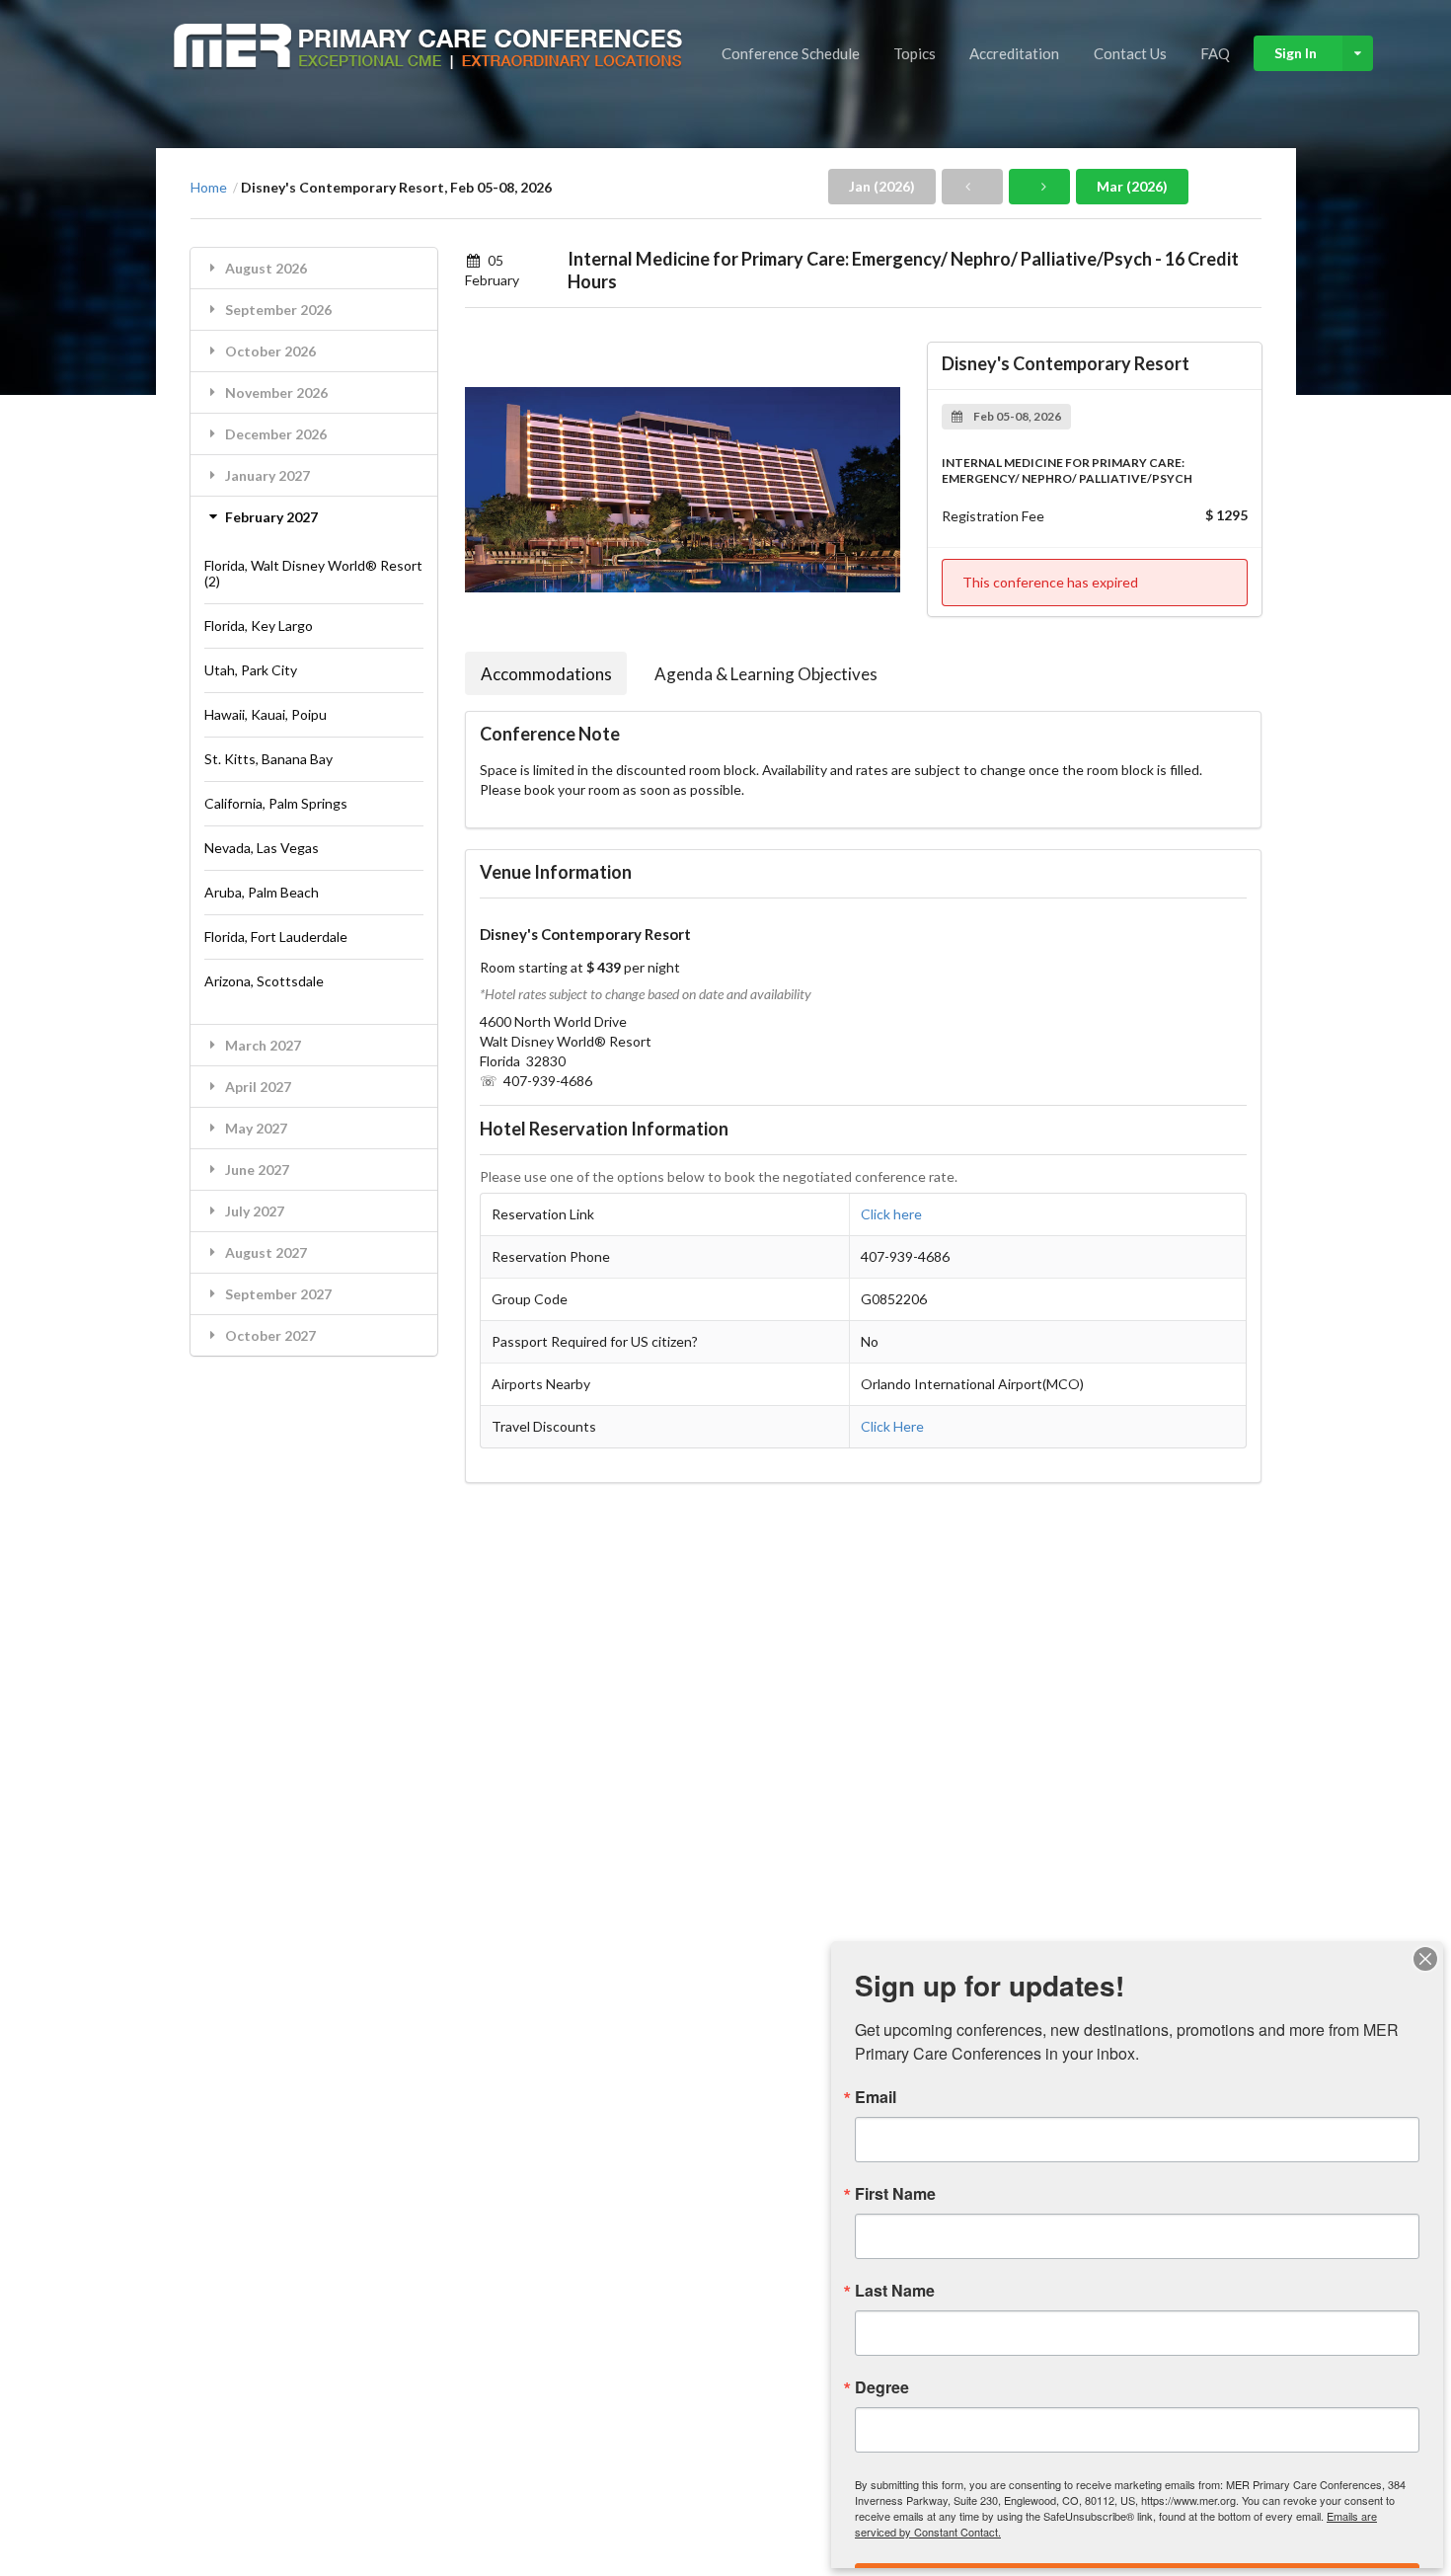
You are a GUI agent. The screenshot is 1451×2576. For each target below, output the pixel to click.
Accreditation (1014, 53)
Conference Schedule (791, 53)
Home (209, 188)
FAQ (1215, 53)
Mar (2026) (1132, 186)
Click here (891, 1214)
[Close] (1425, 1959)
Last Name (895, 2291)
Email (876, 2097)
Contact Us (1130, 53)
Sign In (1296, 53)
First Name (895, 2194)
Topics (915, 53)
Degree (882, 2387)
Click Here (892, 1426)
